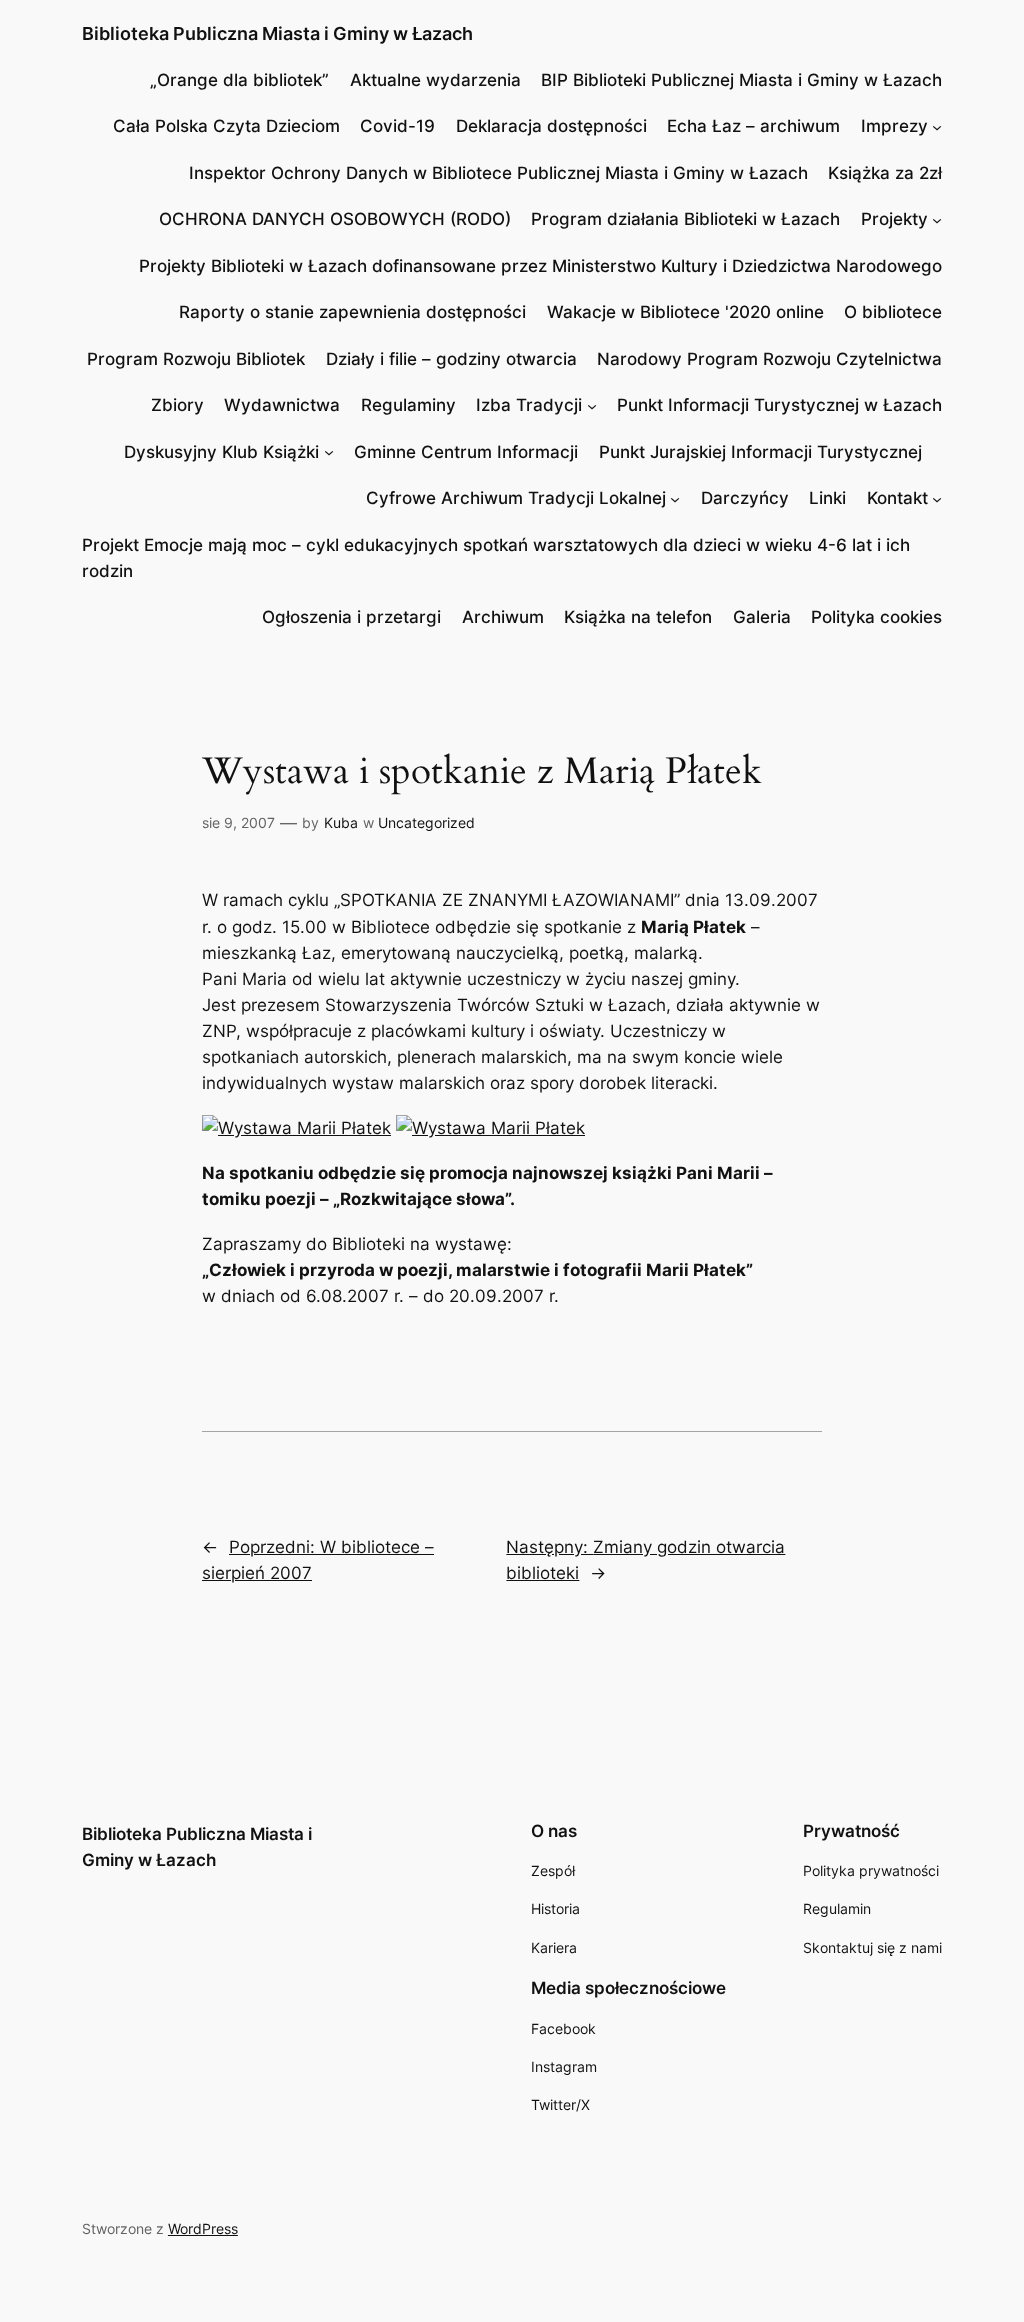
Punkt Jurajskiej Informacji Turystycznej (760, 452)
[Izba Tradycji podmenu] (592, 405)
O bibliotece (893, 312)
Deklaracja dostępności (551, 126)
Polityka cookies (876, 617)
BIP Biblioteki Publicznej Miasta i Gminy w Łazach (741, 80)
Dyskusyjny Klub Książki (221, 452)
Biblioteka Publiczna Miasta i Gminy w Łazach (277, 33)
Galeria (762, 617)
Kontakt (897, 498)
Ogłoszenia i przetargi (351, 617)
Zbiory (177, 405)
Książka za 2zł (885, 173)
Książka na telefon (638, 617)
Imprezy (894, 126)
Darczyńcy (745, 498)
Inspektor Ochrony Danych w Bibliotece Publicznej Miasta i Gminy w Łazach (498, 173)
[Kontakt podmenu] (937, 498)
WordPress (203, 2228)
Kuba (341, 822)
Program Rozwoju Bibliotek (196, 359)
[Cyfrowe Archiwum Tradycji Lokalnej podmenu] (675, 498)
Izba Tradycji (529, 405)
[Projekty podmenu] (937, 219)
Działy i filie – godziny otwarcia (451, 359)
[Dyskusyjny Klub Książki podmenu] (329, 452)
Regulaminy (408, 405)
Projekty (894, 219)
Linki (827, 498)
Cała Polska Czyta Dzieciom (226, 126)
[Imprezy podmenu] (937, 126)
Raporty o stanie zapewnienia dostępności (352, 312)
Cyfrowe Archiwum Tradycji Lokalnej (516, 498)
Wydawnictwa (282, 405)
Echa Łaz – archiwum (753, 126)
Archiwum (503, 617)
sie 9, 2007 (238, 822)
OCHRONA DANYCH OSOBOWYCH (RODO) (335, 219)
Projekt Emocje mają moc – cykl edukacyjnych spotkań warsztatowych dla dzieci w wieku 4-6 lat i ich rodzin (496, 558)
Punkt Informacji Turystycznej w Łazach (779, 405)
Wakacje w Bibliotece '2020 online (685, 312)
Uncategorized (426, 822)
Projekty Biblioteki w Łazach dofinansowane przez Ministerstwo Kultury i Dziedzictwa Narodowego (540, 266)
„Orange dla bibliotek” (239, 80)
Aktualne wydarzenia (435, 80)
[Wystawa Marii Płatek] (296, 1128)
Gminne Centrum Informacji (466, 452)
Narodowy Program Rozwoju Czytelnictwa (769, 359)
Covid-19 (397, 126)
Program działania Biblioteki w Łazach (685, 219)
